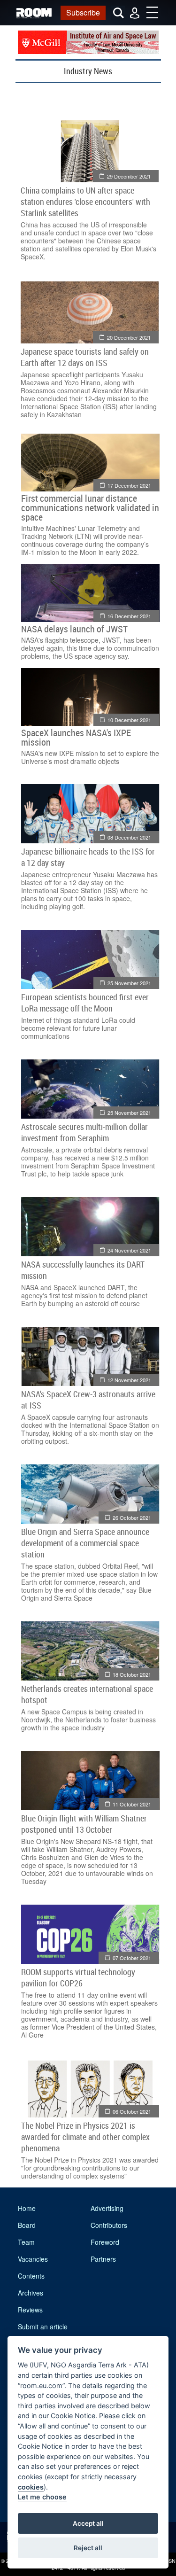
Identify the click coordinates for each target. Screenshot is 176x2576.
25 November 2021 (129, 983)
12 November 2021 (129, 1380)
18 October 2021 (132, 1674)
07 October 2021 (132, 1958)
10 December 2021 (129, 720)
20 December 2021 (129, 337)
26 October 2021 (132, 1518)
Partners (103, 2259)
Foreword (105, 2242)
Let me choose (42, 2497)
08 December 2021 (129, 837)
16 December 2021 (129, 616)
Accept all (88, 2523)
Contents (31, 2276)
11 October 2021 (132, 1804)
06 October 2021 (132, 2111)
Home (27, 2208)
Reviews (30, 2310)
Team (26, 2242)
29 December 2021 (129, 176)
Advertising (107, 2208)
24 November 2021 (129, 1250)
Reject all (88, 2548)
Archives (31, 2293)
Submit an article (43, 2327)
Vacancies (33, 2259)
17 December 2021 (129, 485)
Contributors (109, 2225)
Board (27, 2225)
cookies (31, 2487)
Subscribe (83, 12)
